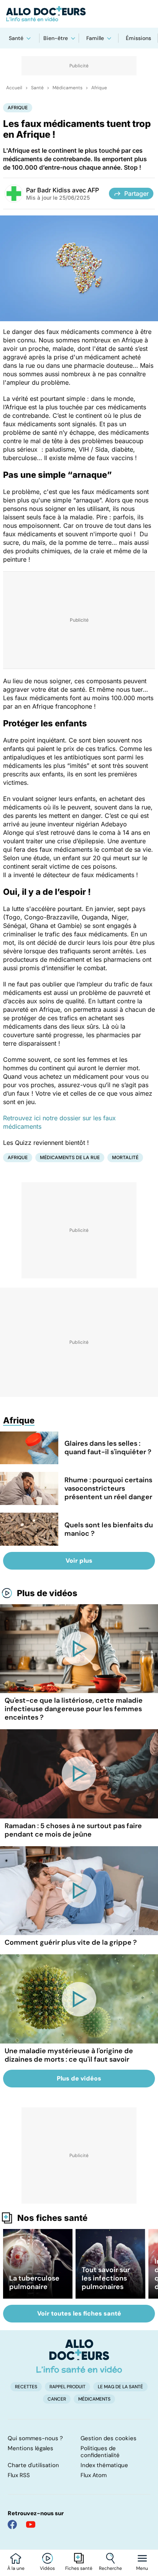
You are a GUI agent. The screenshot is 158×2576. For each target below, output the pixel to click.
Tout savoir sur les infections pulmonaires (106, 2278)
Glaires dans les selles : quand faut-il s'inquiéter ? (108, 1448)
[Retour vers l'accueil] (79, 14)
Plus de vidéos (47, 1593)
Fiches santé (79, 2568)
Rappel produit (67, 2387)
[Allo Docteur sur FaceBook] (12, 2524)
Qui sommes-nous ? (35, 2438)
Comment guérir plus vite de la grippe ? (71, 1942)
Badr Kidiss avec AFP (68, 190)
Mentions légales (30, 2448)
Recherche (110, 2568)
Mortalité (125, 1157)
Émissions (138, 38)
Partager (137, 194)
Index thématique (104, 2465)
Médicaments (67, 88)
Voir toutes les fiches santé (79, 2313)
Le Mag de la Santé (120, 2387)
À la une (16, 2568)
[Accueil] (79, 2356)
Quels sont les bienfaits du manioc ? (109, 1529)
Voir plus (79, 1561)
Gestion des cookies (109, 2438)
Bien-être (56, 38)
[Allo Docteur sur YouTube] (31, 2524)
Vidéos (47, 2568)
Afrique (99, 88)
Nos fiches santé (52, 2218)
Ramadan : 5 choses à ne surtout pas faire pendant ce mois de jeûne (73, 1830)
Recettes (26, 2387)
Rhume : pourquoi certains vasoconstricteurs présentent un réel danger (108, 1488)
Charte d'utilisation (33, 2465)
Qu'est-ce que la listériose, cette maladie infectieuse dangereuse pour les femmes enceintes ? (74, 1709)
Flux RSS (19, 2475)
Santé (16, 38)
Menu (142, 2568)
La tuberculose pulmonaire (34, 2282)
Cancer (57, 2399)
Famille (95, 38)
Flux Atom (94, 2475)
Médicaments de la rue (70, 1157)
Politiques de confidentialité (100, 2452)
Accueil (14, 88)
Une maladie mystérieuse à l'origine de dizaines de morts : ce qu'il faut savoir (69, 2055)
